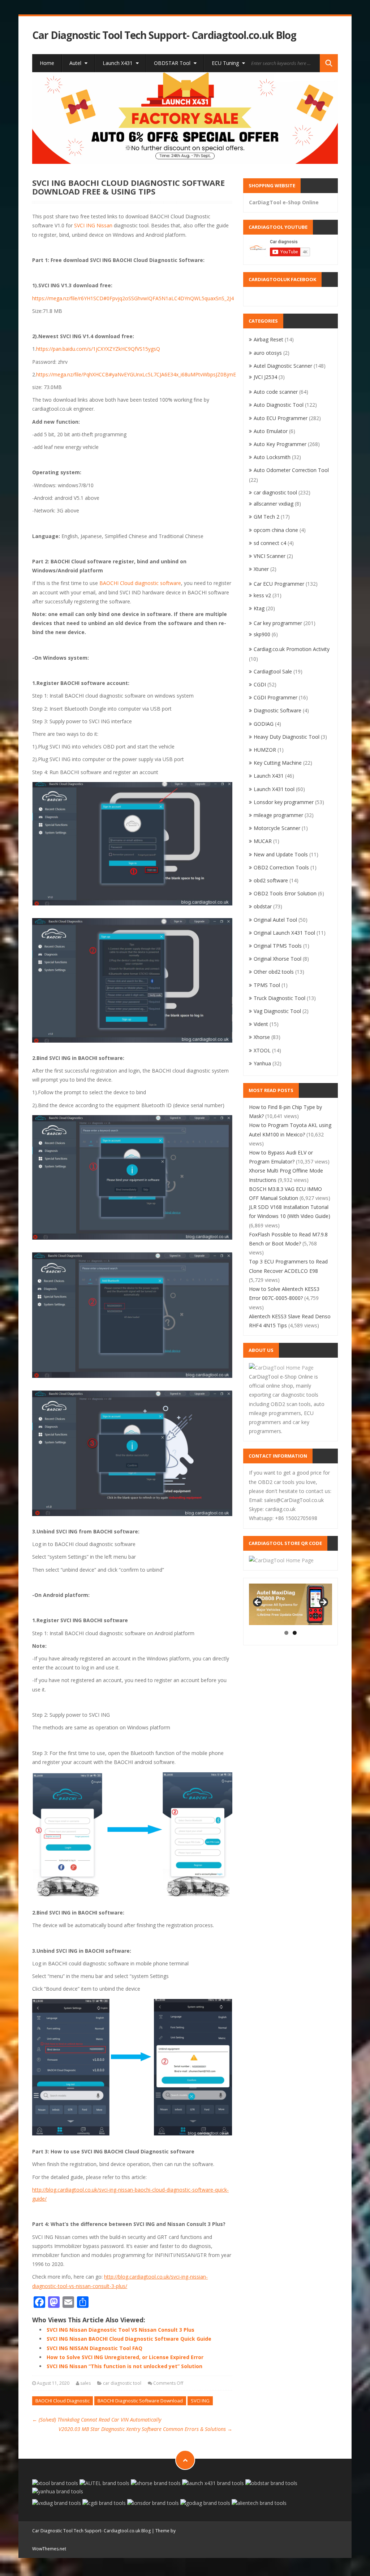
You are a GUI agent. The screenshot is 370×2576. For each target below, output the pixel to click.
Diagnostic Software (277, 710)
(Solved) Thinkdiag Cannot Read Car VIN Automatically (97, 2420)
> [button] (323, 1603)
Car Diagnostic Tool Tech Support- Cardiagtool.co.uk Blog (164, 35)
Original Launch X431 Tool (284, 933)
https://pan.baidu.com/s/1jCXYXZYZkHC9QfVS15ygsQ (98, 349)
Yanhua (262, 1063)
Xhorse (262, 1037)
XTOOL (262, 1050)
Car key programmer (278, 623)
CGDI (260, 684)
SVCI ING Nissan (93, 225)
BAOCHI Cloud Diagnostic (63, 2401)
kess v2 (262, 595)
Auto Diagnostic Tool (279, 405)
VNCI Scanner (270, 556)
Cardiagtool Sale (273, 671)
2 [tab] (295, 1633)
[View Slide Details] (185, 118)
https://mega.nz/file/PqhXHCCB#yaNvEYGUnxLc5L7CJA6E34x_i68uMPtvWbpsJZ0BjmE (136, 374)
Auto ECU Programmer (281, 418)
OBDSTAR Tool (173, 63)
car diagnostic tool (122, 2383)
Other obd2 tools (274, 972)
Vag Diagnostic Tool (277, 1011)
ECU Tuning (226, 63)
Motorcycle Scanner (277, 828)
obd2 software (271, 880)
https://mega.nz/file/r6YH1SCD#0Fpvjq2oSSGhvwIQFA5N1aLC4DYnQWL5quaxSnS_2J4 (133, 298)
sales (85, 2383)
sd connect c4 (270, 543)
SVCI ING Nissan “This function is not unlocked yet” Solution (124, 2366)
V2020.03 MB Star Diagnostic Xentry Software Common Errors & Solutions (145, 2429)
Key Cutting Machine (278, 763)
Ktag (259, 608)
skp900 (262, 634)
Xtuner (261, 569)
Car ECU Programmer (279, 584)
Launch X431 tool (274, 789)
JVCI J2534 (265, 377)
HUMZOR (265, 750)
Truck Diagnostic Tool (279, 998)
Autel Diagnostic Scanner (283, 366)
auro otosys (268, 353)
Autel (76, 63)
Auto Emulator (271, 431)
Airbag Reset (268, 339)
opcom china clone (276, 530)
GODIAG (264, 724)
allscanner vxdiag (274, 504)
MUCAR (263, 841)
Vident (261, 1024)
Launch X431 (118, 63)
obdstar (263, 906)
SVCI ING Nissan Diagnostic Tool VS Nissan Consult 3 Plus (121, 2330)
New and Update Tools (281, 854)
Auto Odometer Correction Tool (291, 470)
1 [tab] (286, 1633)
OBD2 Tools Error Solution (285, 893)
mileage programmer (278, 815)
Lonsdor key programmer (284, 802)
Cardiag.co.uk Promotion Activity (292, 649)
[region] (185, 118)
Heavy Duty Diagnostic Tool (287, 737)
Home (47, 63)
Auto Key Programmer (280, 444)
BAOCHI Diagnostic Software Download (140, 2401)
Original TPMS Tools (278, 946)
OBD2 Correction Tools (281, 867)
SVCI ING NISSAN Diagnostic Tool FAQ (94, 2348)
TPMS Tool (267, 985)
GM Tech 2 (266, 517)
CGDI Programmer (276, 697)
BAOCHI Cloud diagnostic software (140, 583)
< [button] (258, 1603)
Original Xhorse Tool (277, 959)
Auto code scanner (276, 392)
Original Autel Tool (275, 920)
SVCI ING (200, 2401)
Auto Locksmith (272, 457)
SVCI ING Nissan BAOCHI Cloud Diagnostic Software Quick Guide (129, 2339)
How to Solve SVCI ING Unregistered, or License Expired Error (125, 2357)
